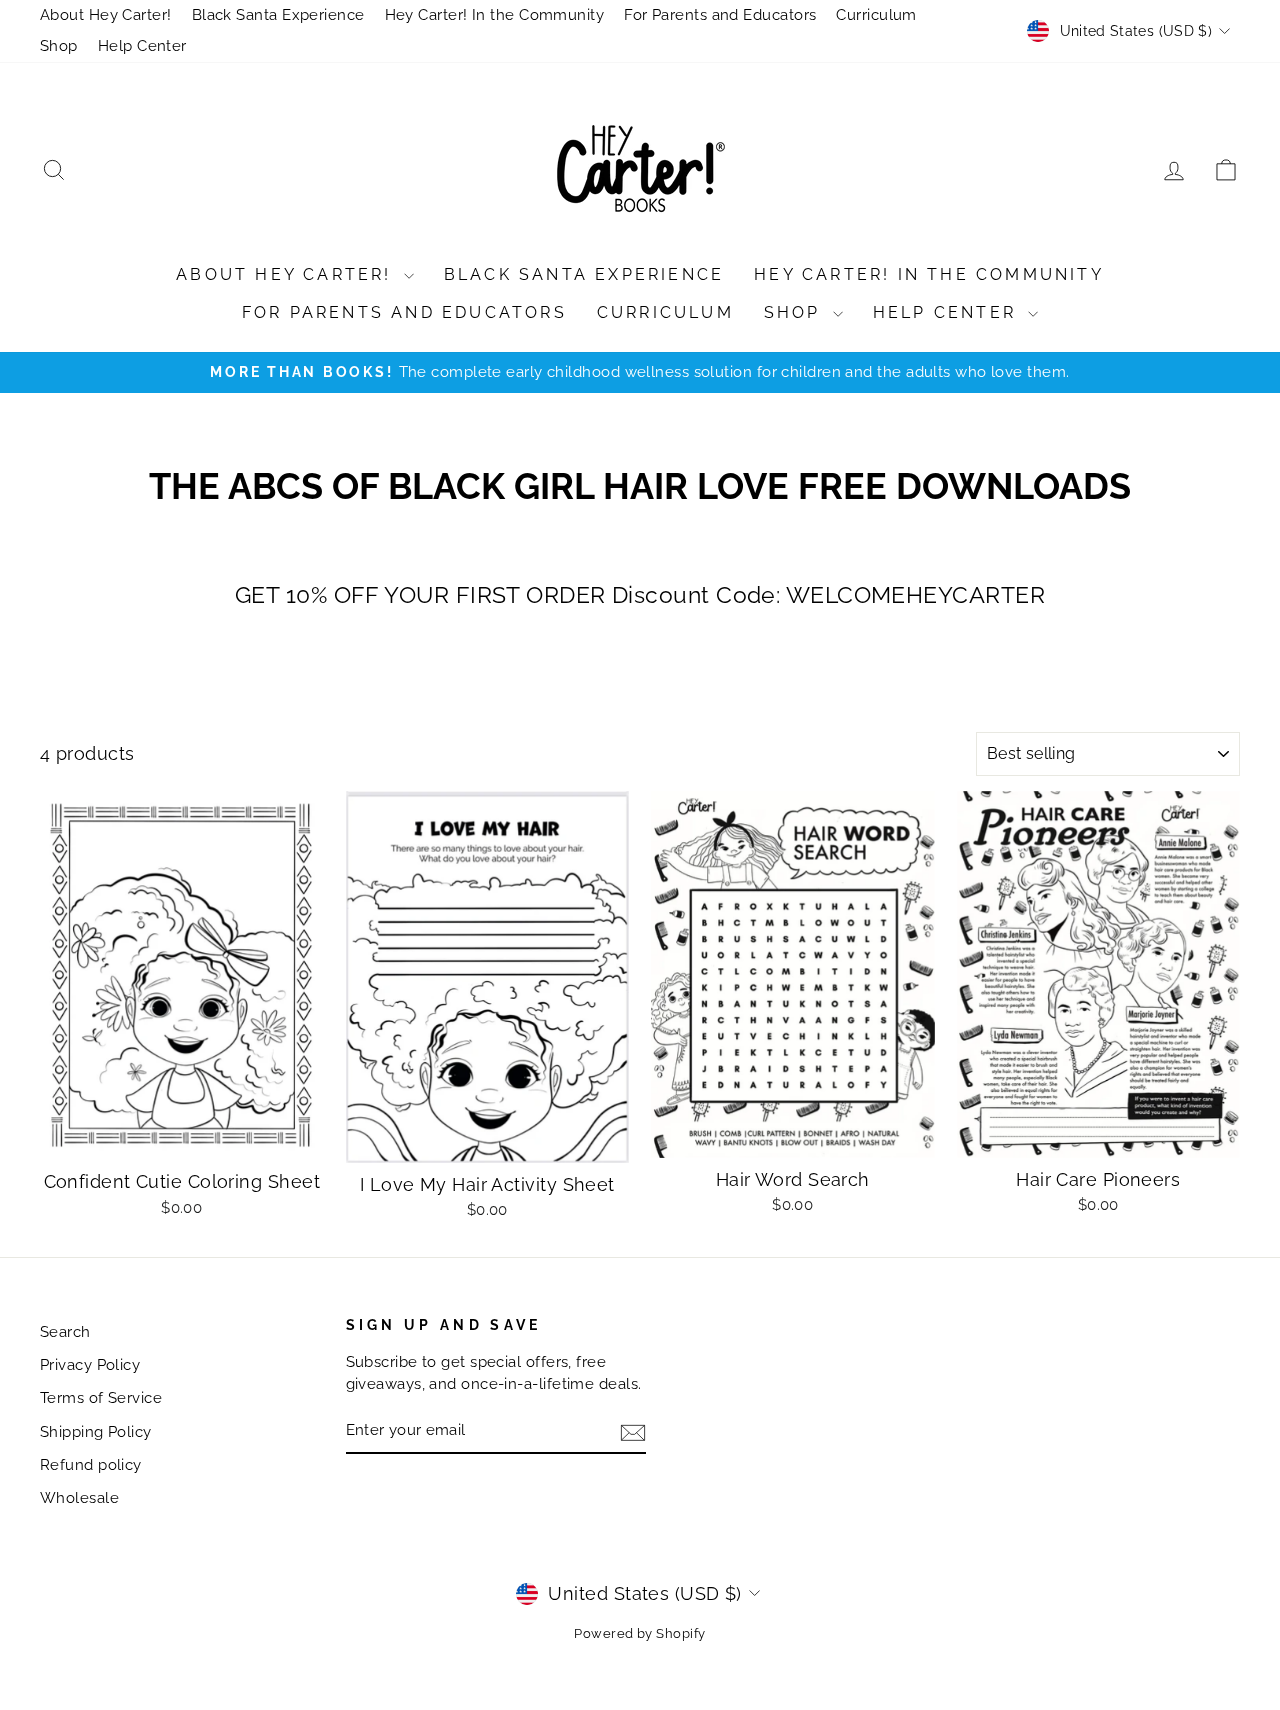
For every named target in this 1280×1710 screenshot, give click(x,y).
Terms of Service (101, 1398)
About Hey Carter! (106, 15)
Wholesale (79, 1498)
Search (65, 1332)
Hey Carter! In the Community (495, 15)
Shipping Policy (96, 1432)
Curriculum (876, 15)
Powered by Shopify (639, 1633)
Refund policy (91, 1465)
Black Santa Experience (278, 15)
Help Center (142, 46)
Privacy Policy (90, 1365)
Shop (59, 46)
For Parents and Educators (720, 15)
